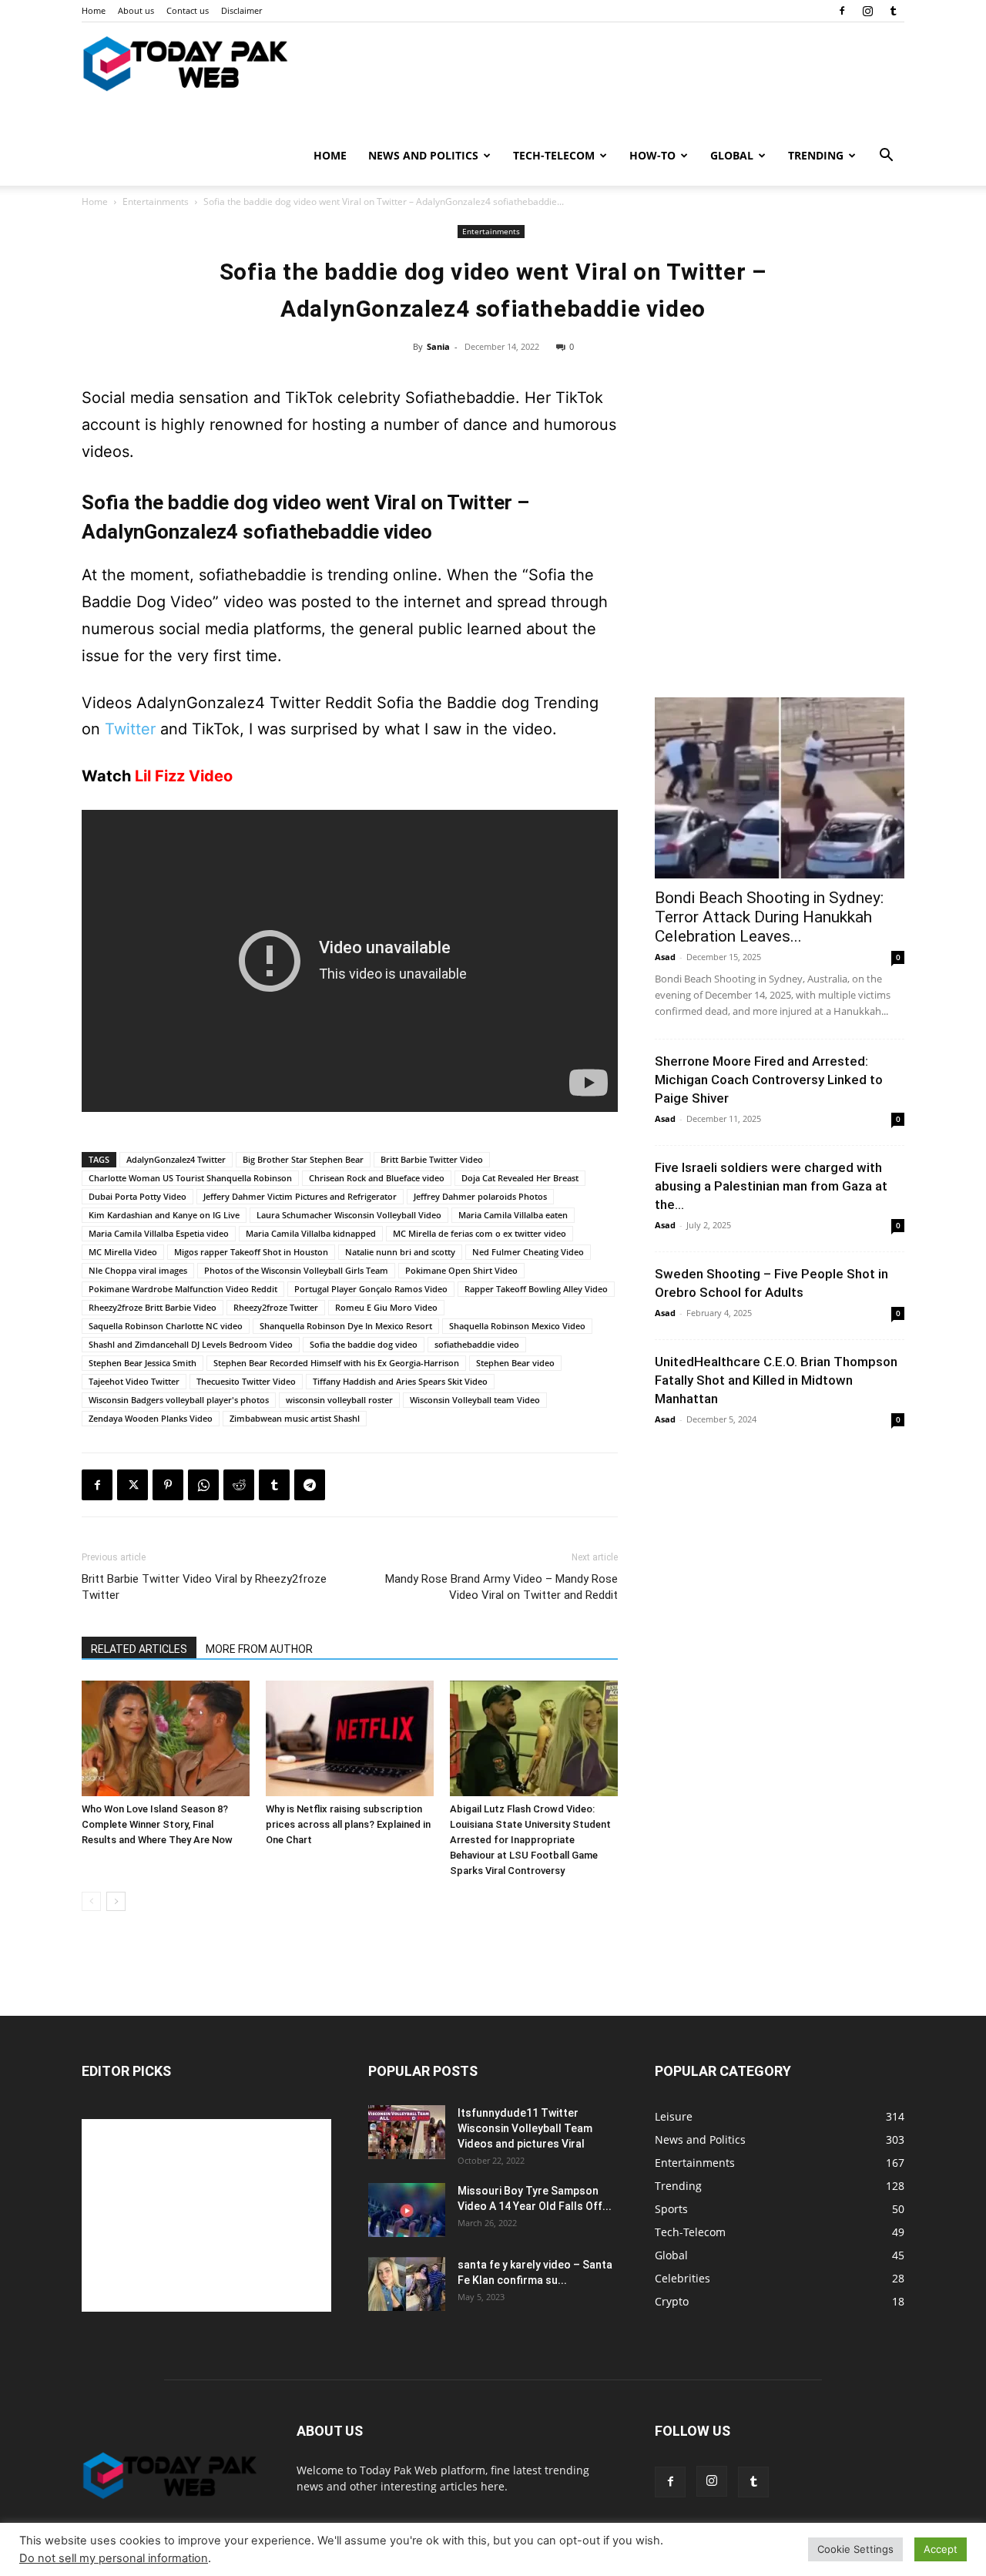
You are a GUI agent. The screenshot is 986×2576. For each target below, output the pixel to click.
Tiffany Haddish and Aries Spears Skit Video (400, 1381)
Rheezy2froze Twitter (276, 1307)
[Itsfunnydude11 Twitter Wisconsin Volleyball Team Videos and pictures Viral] (407, 2132)
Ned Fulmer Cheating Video (528, 1252)
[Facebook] (842, 11)
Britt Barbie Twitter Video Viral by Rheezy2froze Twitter (204, 1587)
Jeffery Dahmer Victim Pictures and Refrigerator (300, 1196)
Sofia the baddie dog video (364, 1344)
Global (732, 155)
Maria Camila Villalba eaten (513, 1215)
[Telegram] (310, 1485)
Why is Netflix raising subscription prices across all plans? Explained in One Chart (348, 1824)
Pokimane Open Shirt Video (461, 1270)
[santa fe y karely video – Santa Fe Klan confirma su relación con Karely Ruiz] (407, 2284)
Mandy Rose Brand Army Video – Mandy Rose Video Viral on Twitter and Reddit (501, 1587)
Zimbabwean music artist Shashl (295, 1418)
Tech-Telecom (554, 155)
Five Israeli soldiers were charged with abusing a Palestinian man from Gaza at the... (771, 1186)
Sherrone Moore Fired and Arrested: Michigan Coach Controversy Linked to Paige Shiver (769, 1080)
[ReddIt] (239, 1485)
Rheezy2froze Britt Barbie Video (153, 1307)
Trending (816, 155)
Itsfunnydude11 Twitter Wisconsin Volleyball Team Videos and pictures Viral (525, 2128)
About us (136, 10)
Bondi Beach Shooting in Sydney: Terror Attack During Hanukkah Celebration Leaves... (769, 917)
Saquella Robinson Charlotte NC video (166, 1326)
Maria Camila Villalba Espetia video (159, 1233)
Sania (438, 346)
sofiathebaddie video (477, 1344)
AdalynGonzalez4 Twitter (176, 1159)
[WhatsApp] (203, 1485)
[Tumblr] (893, 11)
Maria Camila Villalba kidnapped (311, 1233)
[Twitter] (132, 1485)
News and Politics (423, 155)
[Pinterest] (168, 1485)
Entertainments (156, 202)
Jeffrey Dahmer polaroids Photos (480, 1196)
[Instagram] (867, 11)
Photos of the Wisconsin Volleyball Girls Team (296, 1270)
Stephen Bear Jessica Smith (143, 1363)
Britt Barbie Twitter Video (432, 1159)
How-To (652, 155)
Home (94, 10)
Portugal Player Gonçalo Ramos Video (371, 1289)
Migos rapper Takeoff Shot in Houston (251, 1252)
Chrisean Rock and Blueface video (377, 1178)
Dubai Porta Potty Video (138, 1196)
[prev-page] (91, 1901)
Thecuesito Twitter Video (246, 1381)
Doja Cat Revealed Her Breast (520, 1178)
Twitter (130, 729)
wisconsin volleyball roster (339, 1400)
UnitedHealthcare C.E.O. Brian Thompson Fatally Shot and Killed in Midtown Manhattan (776, 1380)
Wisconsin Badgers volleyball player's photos (179, 1400)
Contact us (188, 10)
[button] (886, 157)
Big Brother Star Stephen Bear (303, 1159)
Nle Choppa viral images (138, 1270)
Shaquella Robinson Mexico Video (517, 1326)
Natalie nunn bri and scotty (400, 1252)
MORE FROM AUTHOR (259, 1649)
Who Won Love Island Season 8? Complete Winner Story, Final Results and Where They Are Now (157, 1824)
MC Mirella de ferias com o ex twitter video (480, 1233)
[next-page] (116, 1901)
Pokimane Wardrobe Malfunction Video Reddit (183, 1289)
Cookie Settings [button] (855, 2549)
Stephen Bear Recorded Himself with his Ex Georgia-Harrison (336, 1363)
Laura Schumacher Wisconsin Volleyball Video (349, 1215)
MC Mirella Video (123, 1252)
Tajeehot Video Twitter (134, 1381)
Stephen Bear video (515, 1363)
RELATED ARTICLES (139, 1649)
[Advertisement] (780, 572)
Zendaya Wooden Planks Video (151, 1418)
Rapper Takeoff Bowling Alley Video (536, 1289)
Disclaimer (241, 10)
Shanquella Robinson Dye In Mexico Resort (346, 1326)
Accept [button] (941, 2549)
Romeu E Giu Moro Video (386, 1307)
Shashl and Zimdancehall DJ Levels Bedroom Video (191, 1344)
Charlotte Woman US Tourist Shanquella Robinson (190, 1178)
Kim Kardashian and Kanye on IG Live (164, 1215)
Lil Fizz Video (184, 776)
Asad (665, 957)
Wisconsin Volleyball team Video (475, 1400)
